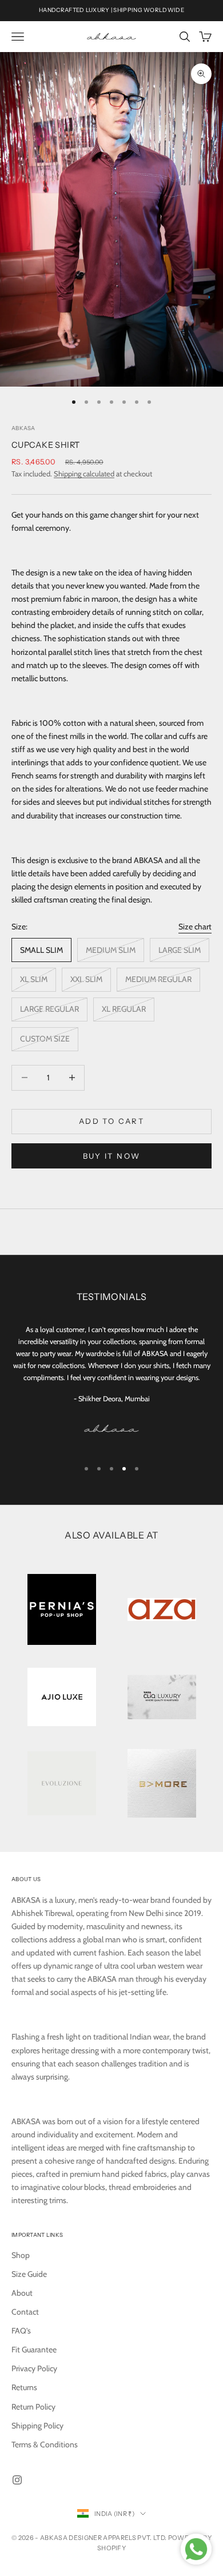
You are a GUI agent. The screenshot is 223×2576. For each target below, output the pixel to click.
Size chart (195, 927)
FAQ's (21, 2331)
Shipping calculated (84, 474)
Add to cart (111, 1121)
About (22, 2293)
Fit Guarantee (34, 2350)
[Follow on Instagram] (17, 2480)
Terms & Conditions (45, 2444)
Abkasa (23, 428)
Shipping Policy (37, 2426)
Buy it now (111, 1156)
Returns (24, 2387)
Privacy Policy (34, 2368)
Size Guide (29, 2274)
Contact (25, 2312)
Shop (21, 2255)
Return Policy (33, 2407)
